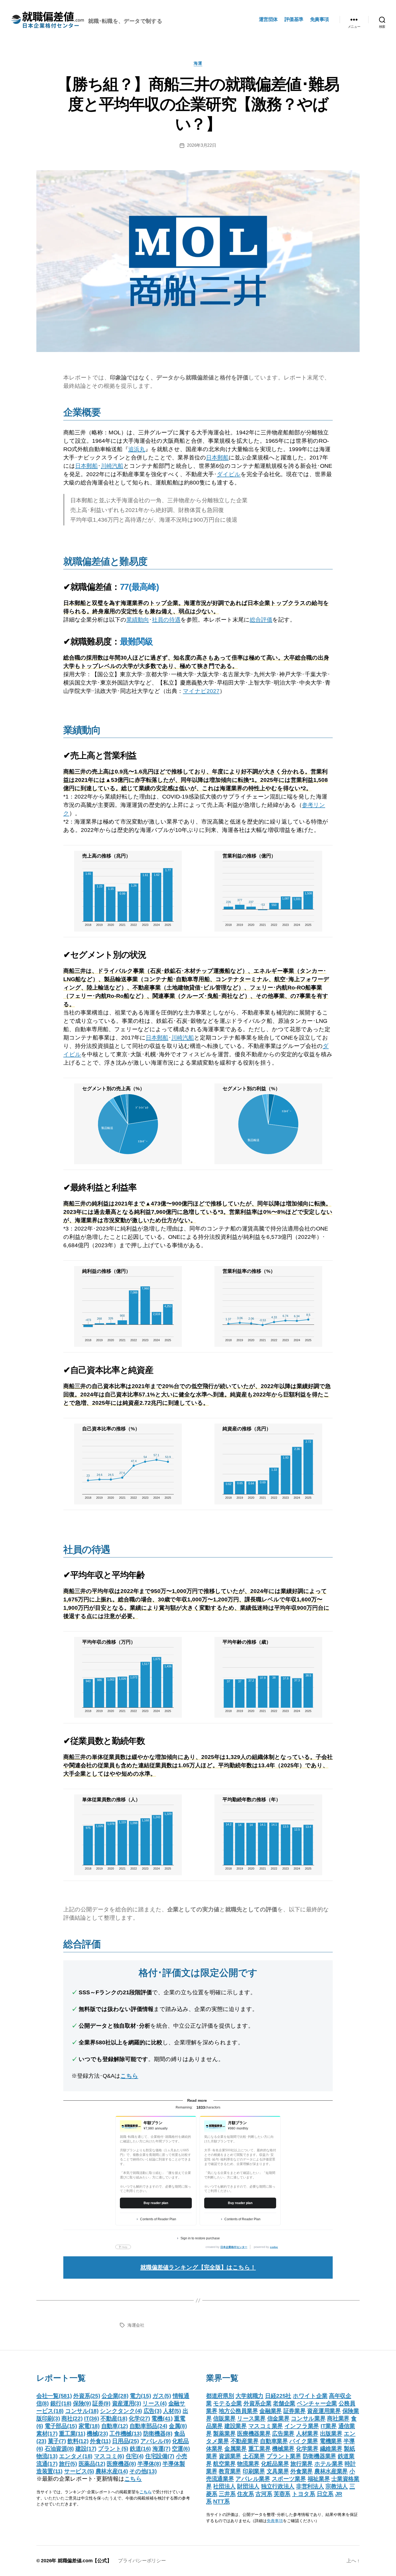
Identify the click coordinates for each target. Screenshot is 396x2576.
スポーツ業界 (289, 2479)
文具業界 (278, 2471)
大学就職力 (249, 2396)
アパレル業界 (253, 2479)
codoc (274, 2247)
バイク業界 (304, 2441)
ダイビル (229, 474)
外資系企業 (258, 2403)
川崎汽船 (112, 466)
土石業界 (254, 2456)
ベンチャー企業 (317, 2403)
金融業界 (271, 2411)
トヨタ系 (304, 2494)
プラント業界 (284, 2456)
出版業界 (331, 2433)
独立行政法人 (278, 2486)
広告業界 (283, 2433)
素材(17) (47, 2433)
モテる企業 (227, 2403)
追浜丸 (137, 449)
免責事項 (319, 19)
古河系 (264, 2494)
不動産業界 (245, 2441)
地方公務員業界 (238, 2411)
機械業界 (283, 2448)
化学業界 (307, 2448)
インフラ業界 (302, 2426)
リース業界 (251, 2418)
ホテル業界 (329, 2464)
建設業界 (236, 2426)
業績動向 (138, 620)
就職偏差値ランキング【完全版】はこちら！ (198, 2267)
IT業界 (329, 2426)
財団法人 (248, 2486)
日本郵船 (217, 457)
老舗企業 (284, 2403)
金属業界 (236, 2448)
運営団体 (268, 19)
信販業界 (224, 2418)
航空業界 (224, 2464)
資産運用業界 (324, 2411)
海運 (198, 63)
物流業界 (248, 2464)
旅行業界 (302, 2464)
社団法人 (224, 2486)
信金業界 (278, 2418)
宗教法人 (337, 2486)
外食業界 (302, 2471)
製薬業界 (224, 2433)
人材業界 (307, 2433)
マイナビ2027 (201, 691)
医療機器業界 (254, 2433)
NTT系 (221, 2501)
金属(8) (178, 2426)
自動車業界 (274, 2441)
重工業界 (260, 2448)
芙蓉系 (282, 2494)
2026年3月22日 (202, 145)
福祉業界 (319, 2479)
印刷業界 (254, 2471)
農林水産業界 (331, 2471)
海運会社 (136, 2325)
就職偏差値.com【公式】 (85, 2561)
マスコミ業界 (266, 2426)
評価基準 (294, 19)
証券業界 (295, 2411)
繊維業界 (331, 2448)
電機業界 (331, 2441)
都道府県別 (220, 2396)
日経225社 (278, 2396)
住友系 (245, 2494)
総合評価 (261, 620)
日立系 (325, 2494)
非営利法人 (310, 2486)
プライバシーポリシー (142, 2561)
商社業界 (338, 2418)
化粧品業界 (275, 2464)
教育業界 (230, 2471)
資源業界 (230, 2456)
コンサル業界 (308, 2418)
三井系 (227, 2494)
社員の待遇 (166, 620)
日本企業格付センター (234, 2247)
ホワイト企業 (310, 2396)
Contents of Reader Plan (158, 2219)
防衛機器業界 (319, 2456)
